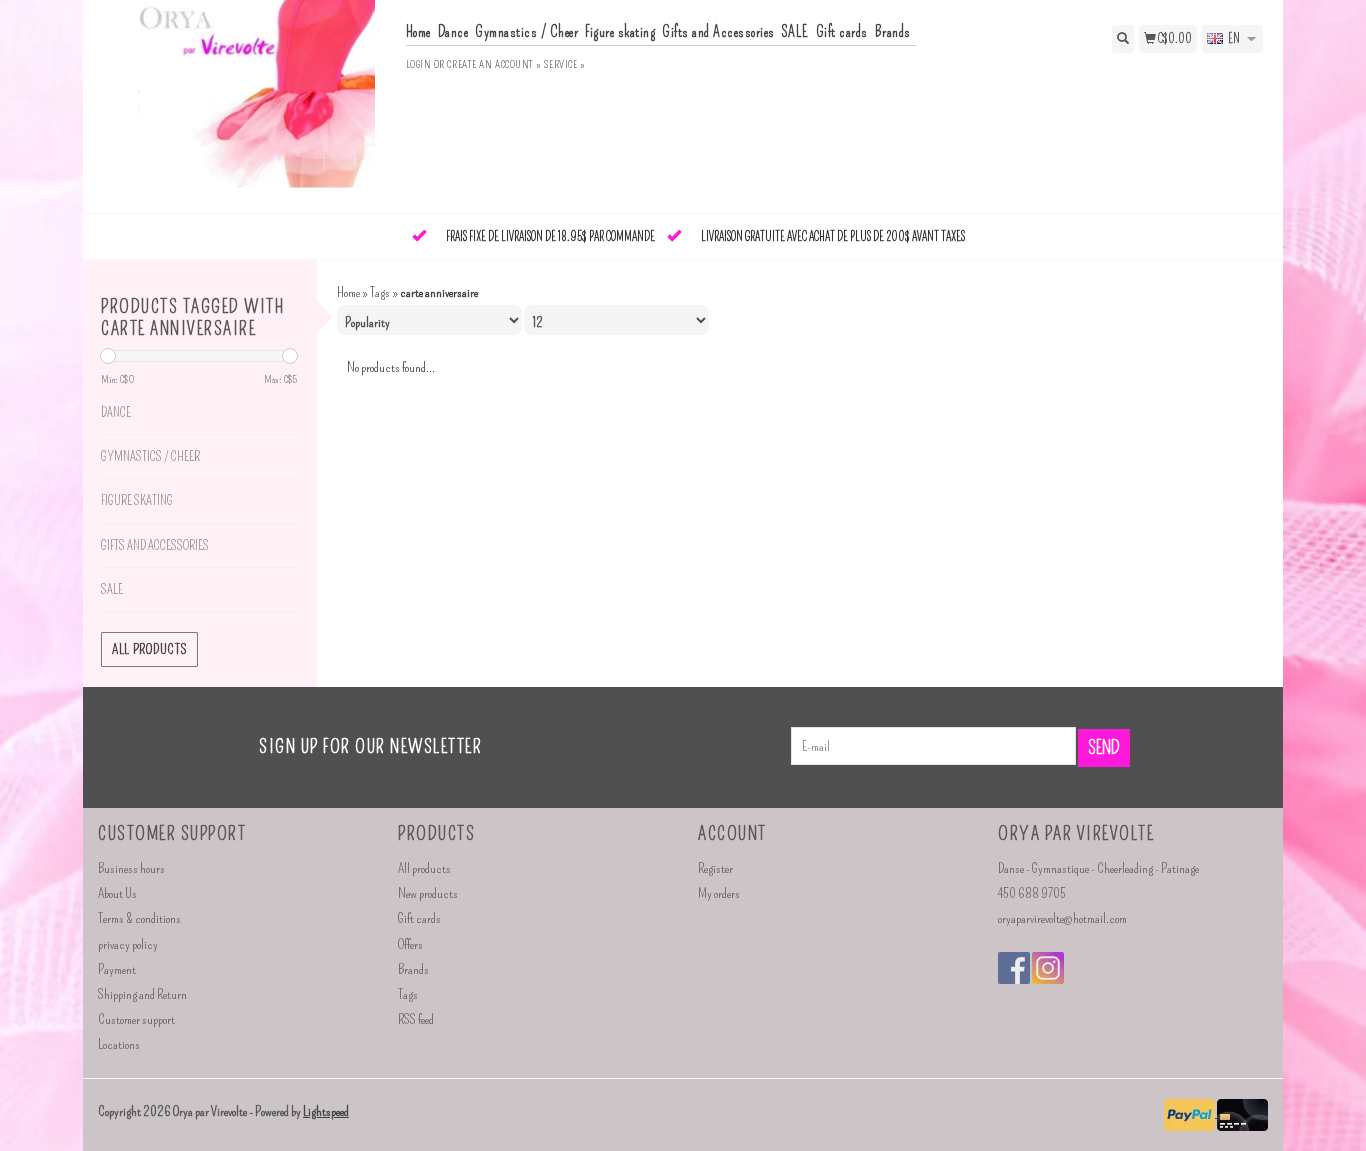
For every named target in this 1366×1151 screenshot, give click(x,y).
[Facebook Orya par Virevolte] (1014, 968)
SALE (795, 32)
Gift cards (842, 32)
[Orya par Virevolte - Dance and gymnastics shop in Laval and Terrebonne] (244, 104)
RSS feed (416, 1019)
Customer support (136, 1019)
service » (564, 64)
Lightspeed (326, 1111)
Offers (410, 944)
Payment (117, 969)
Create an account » (494, 64)
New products (428, 893)
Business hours (131, 868)
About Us (117, 893)
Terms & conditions (139, 918)
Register (715, 868)
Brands (893, 32)
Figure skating (620, 32)
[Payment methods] (1190, 1112)
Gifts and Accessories (718, 32)
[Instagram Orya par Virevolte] (1048, 968)
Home (418, 32)
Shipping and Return (142, 994)
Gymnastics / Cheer (526, 32)
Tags (380, 292)
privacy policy (128, 944)
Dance (453, 32)
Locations (119, 1044)
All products (149, 649)
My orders (719, 893)
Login (419, 64)
